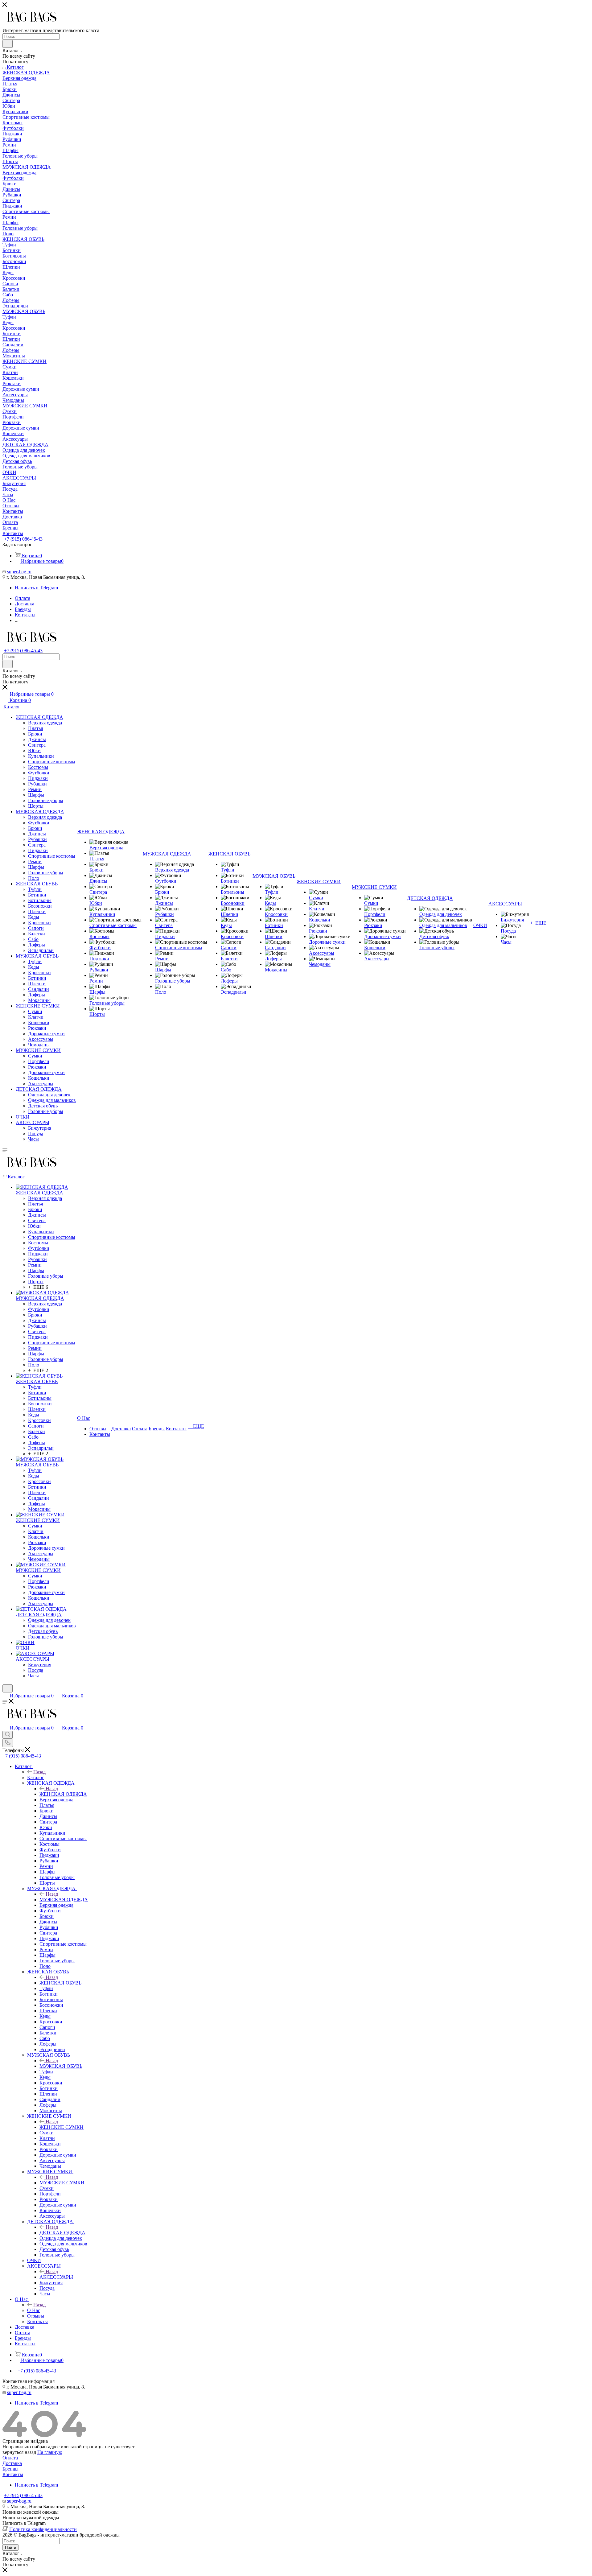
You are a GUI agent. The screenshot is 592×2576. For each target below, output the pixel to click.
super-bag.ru (19, 572)
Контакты (13, 2474)
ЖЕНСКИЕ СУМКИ (62, 2127)
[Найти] (8, 44)
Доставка (12, 2463)
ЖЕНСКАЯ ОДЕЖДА (63, 1794)
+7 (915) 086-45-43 (23, 539)
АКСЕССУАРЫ (56, 2277)
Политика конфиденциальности (43, 2529)
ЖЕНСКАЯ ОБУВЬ (60, 1983)
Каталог (36, 1777)
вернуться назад (19, 2452)
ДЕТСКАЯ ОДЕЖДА (62, 2233)
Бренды (10, 2469)
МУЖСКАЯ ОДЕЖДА (64, 1900)
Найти (10, 2547)
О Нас (34, 2310)
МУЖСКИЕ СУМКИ (62, 2183)
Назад (39, 1772)
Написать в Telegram (36, 588)
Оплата (10, 2458)
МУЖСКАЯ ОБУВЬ (61, 2066)
